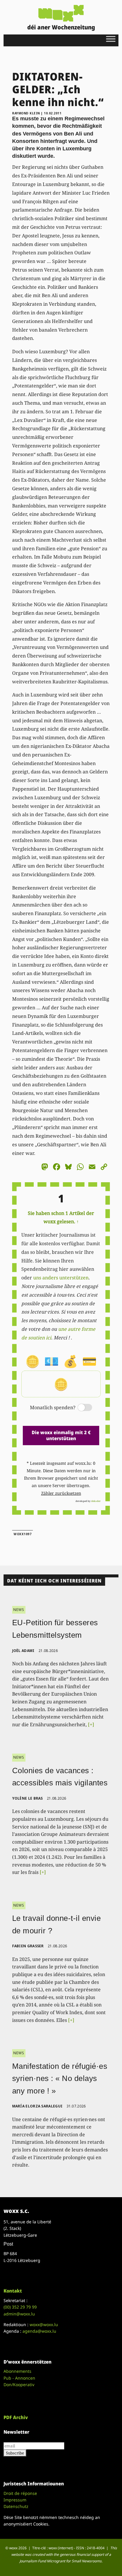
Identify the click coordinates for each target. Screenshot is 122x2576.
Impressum (15, 2500)
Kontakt (13, 2291)
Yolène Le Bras (28, 1798)
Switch (80, 1408)
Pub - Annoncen (19, 2378)
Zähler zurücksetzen (61, 1493)
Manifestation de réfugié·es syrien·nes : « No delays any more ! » (60, 2078)
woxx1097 (23, 1534)
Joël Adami (23, 1651)
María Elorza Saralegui (37, 2106)
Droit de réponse (20, 2493)
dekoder (96, 1501)
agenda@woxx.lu (39, 2331)
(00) (20, 2307)
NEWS (19, 1610)
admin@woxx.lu (19, 2314)
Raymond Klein (26, 113)
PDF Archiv (16, 2417)
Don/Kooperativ (19, 2385)
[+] (91, 1724)
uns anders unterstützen (61, 1278)
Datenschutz (16, 2506)
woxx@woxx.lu (44, 2324)
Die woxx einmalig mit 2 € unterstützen (61, 1435)
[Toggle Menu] (111, 39)
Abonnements (17, 2371)
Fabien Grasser (28, 1946)
